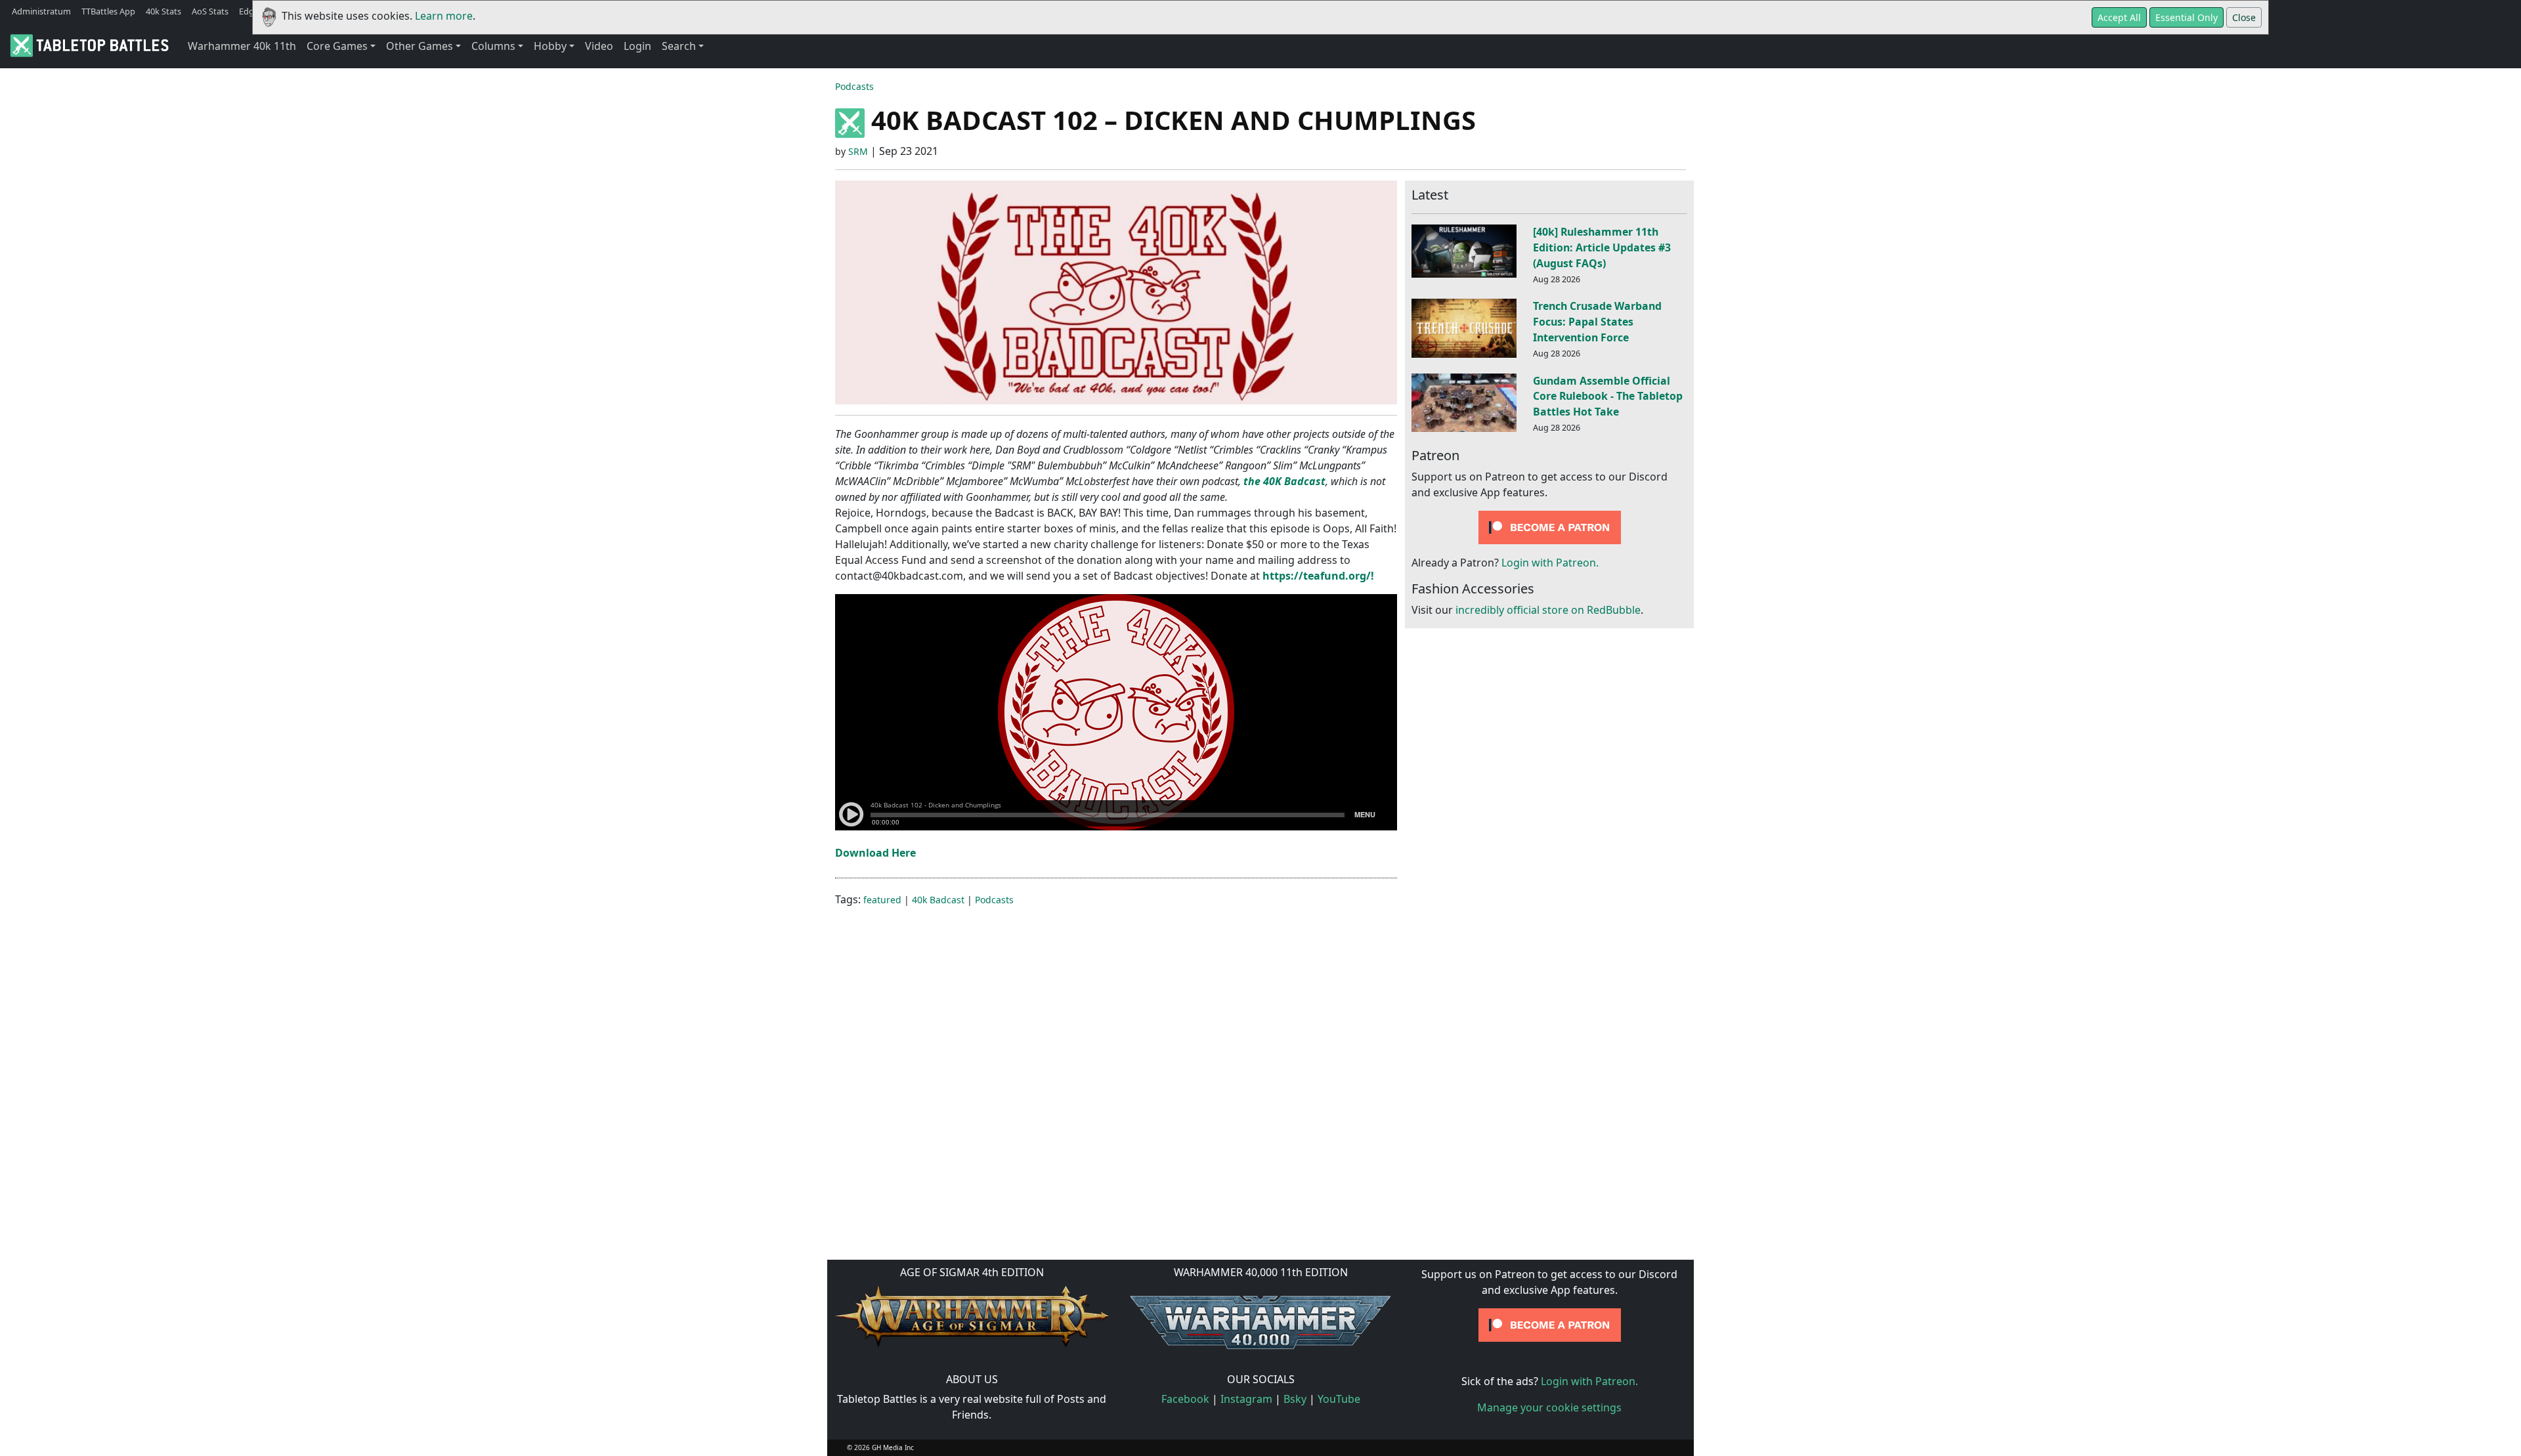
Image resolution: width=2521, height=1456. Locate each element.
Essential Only (2187, 17)
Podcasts (854, 86)
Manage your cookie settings (1549, 1407)
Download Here (875, 853)
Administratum (41, 11)
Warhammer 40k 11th (242, 46)
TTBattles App (108, 11)
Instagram (1246, 1399)
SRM (858, 151)
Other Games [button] (420, 46)
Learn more (444, 16)
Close (2244, 17)
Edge (249, 11)
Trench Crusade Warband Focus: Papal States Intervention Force (1597, 322)
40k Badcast (938, 900)
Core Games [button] (337, 46)
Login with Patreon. (1550, 563)
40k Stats (163, 11)
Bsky (1295, 1399)
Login (637, 46)
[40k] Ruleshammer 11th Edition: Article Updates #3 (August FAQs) (1602, 247)
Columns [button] (493, 46)
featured (882, 900)
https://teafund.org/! (1318, 576)
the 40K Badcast (1284, 481)
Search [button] (679, 46)
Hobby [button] (550, 46)
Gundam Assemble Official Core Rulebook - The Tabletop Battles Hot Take (1608, 396)
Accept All (2119, 17)
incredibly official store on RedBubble (1548, 610)
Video (599, 46)
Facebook (1185, 1399)
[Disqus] (1260, 1082)
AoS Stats (210, 11)
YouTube (1339, 1399)
